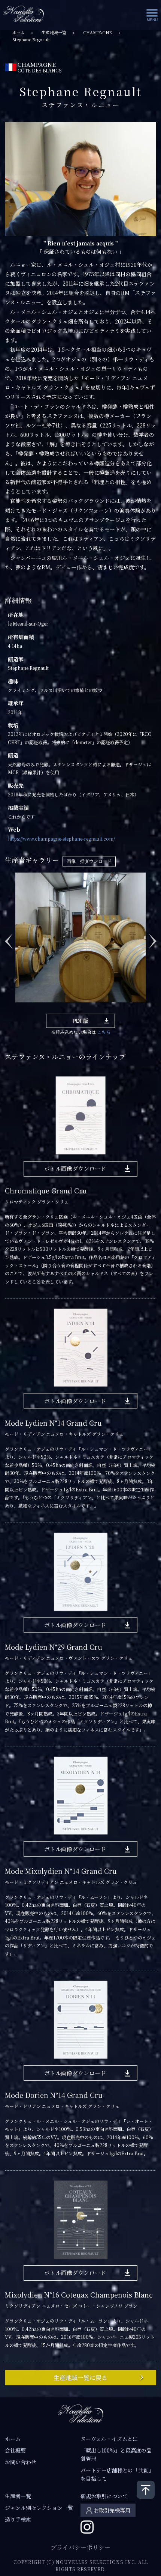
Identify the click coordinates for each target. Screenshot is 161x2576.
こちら (104, 1032)
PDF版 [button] (80, 1021)
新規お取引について (104, 2496)
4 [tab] (52, 1008)
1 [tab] (18, 1008)
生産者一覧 (18, 2496)
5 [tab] (63, 1008)
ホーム (19, 32)
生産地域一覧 (54, 32)
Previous (9, 937)
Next (152, 937)
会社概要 (15, 2450)
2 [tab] (29, 1008)
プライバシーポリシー (80, 2547)
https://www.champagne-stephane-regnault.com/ (61, 839)
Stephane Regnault (31, 40)
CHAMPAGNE (98, 32)
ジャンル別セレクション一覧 (39, 2508)
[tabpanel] (80, 937)
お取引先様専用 (112, 2510)
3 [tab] (40, 1008)
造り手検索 (18, 2519)
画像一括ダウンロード (89, 861)
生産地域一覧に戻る (80, 2378)
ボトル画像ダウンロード (75, 1168)
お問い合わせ (21, 2462)
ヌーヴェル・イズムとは (109, 2439)
